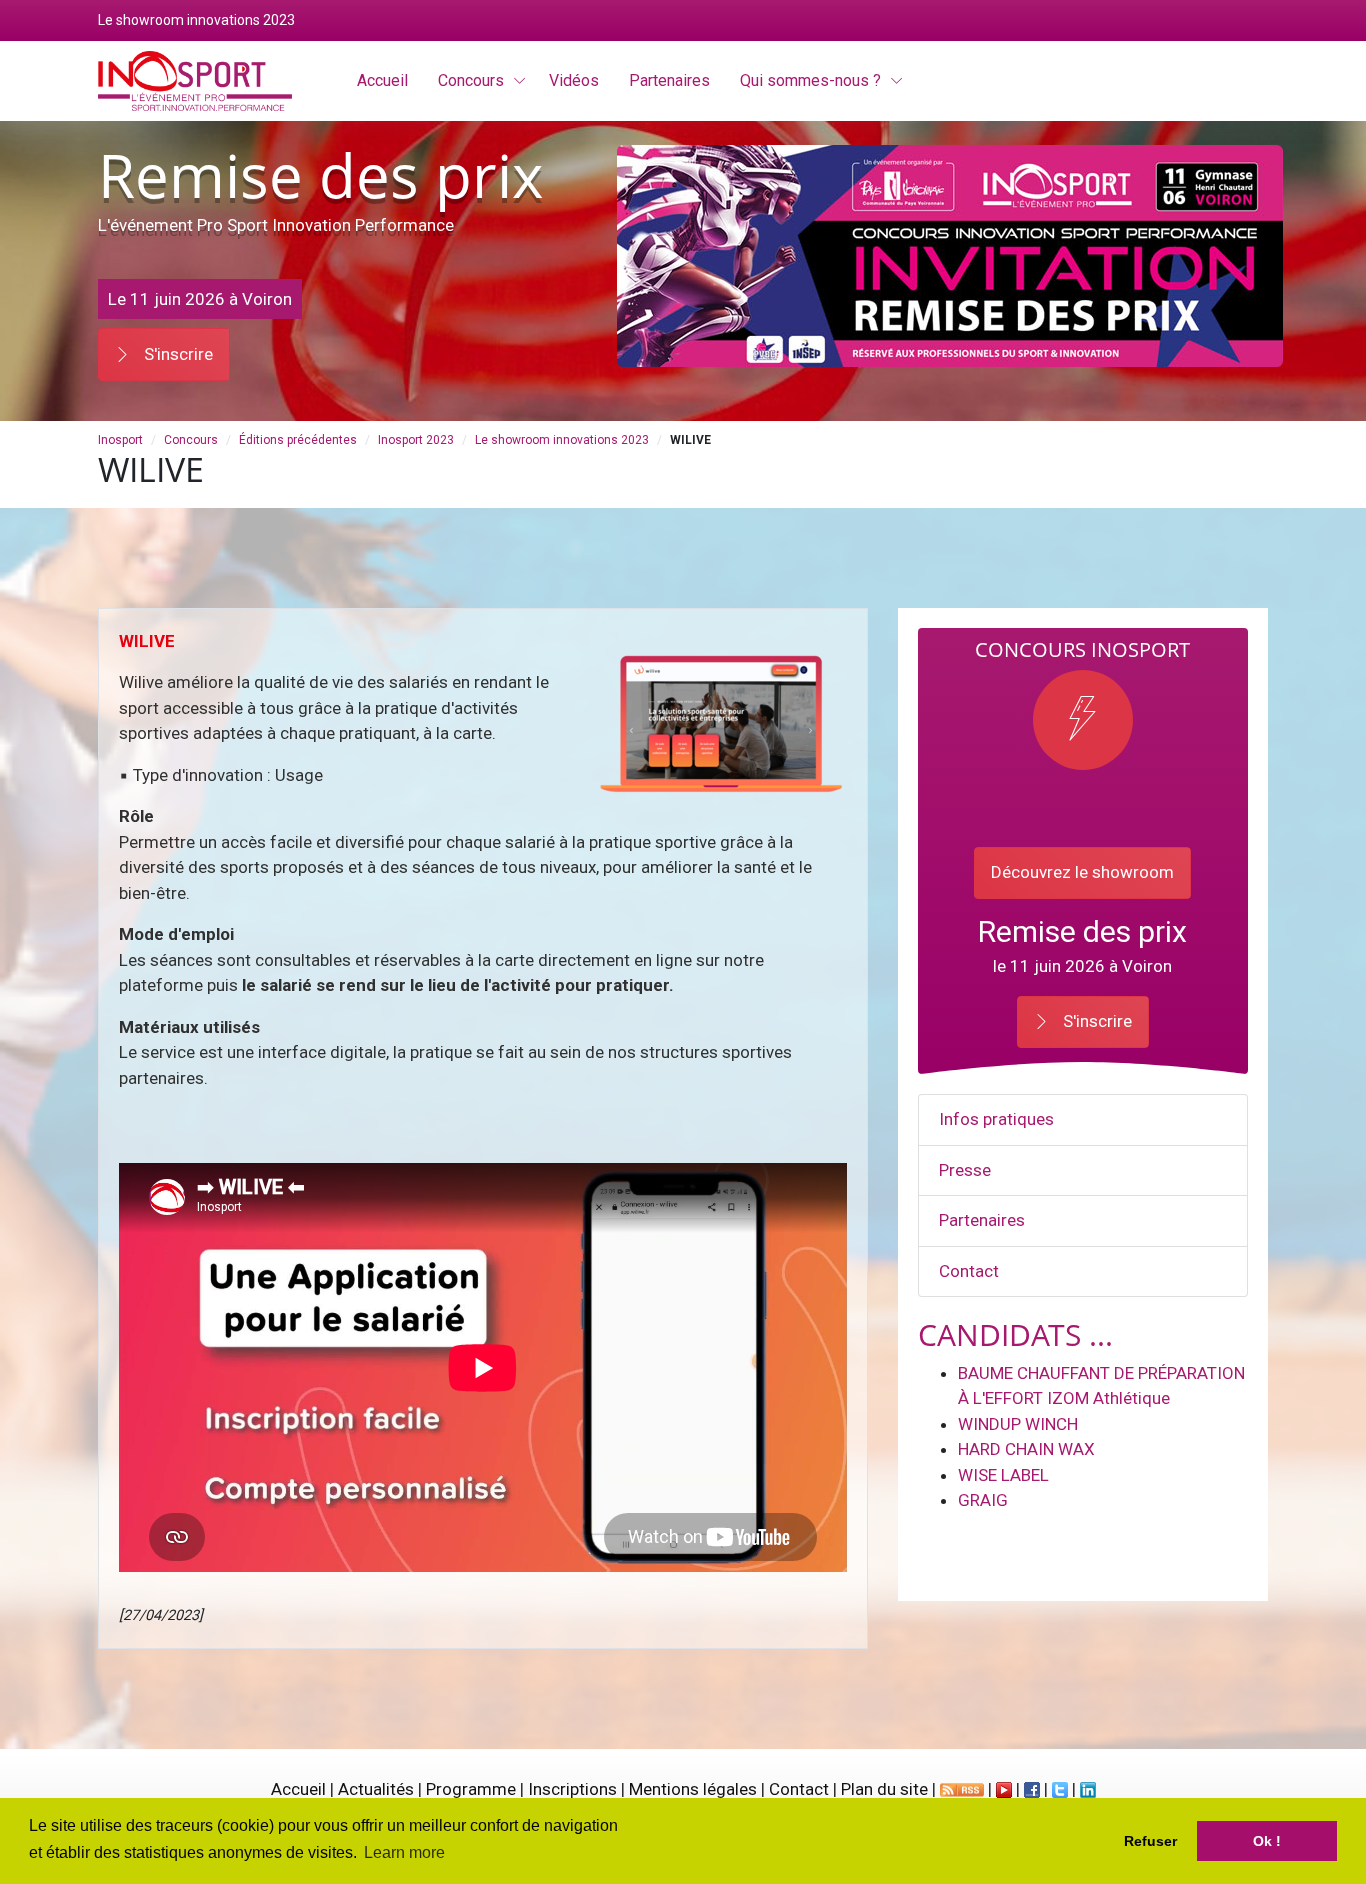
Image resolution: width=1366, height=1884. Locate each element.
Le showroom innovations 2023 (562, 440)
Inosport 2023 (416, 440)
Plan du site (884, 1789)
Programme (471, 1789)
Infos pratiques (996, 1119)
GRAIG (983, 1500)
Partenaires (982, 1220)
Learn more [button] (404, 1852)
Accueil (298, 1789)
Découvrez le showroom (1082, 872)
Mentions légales (693, 1789)
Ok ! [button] (1267, 1841)
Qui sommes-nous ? (810, 80)
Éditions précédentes (298, 440)
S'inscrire (176, 354)
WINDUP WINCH (1018, 1424)
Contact (969, 1271)
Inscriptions (572, 1789)
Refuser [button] (1150, 1841)
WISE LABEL (1003, 1475)
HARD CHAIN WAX (1026, 1449)
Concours (471, 80)
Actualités (376, 1789)
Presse (965, 1170)
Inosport (120, 440)
